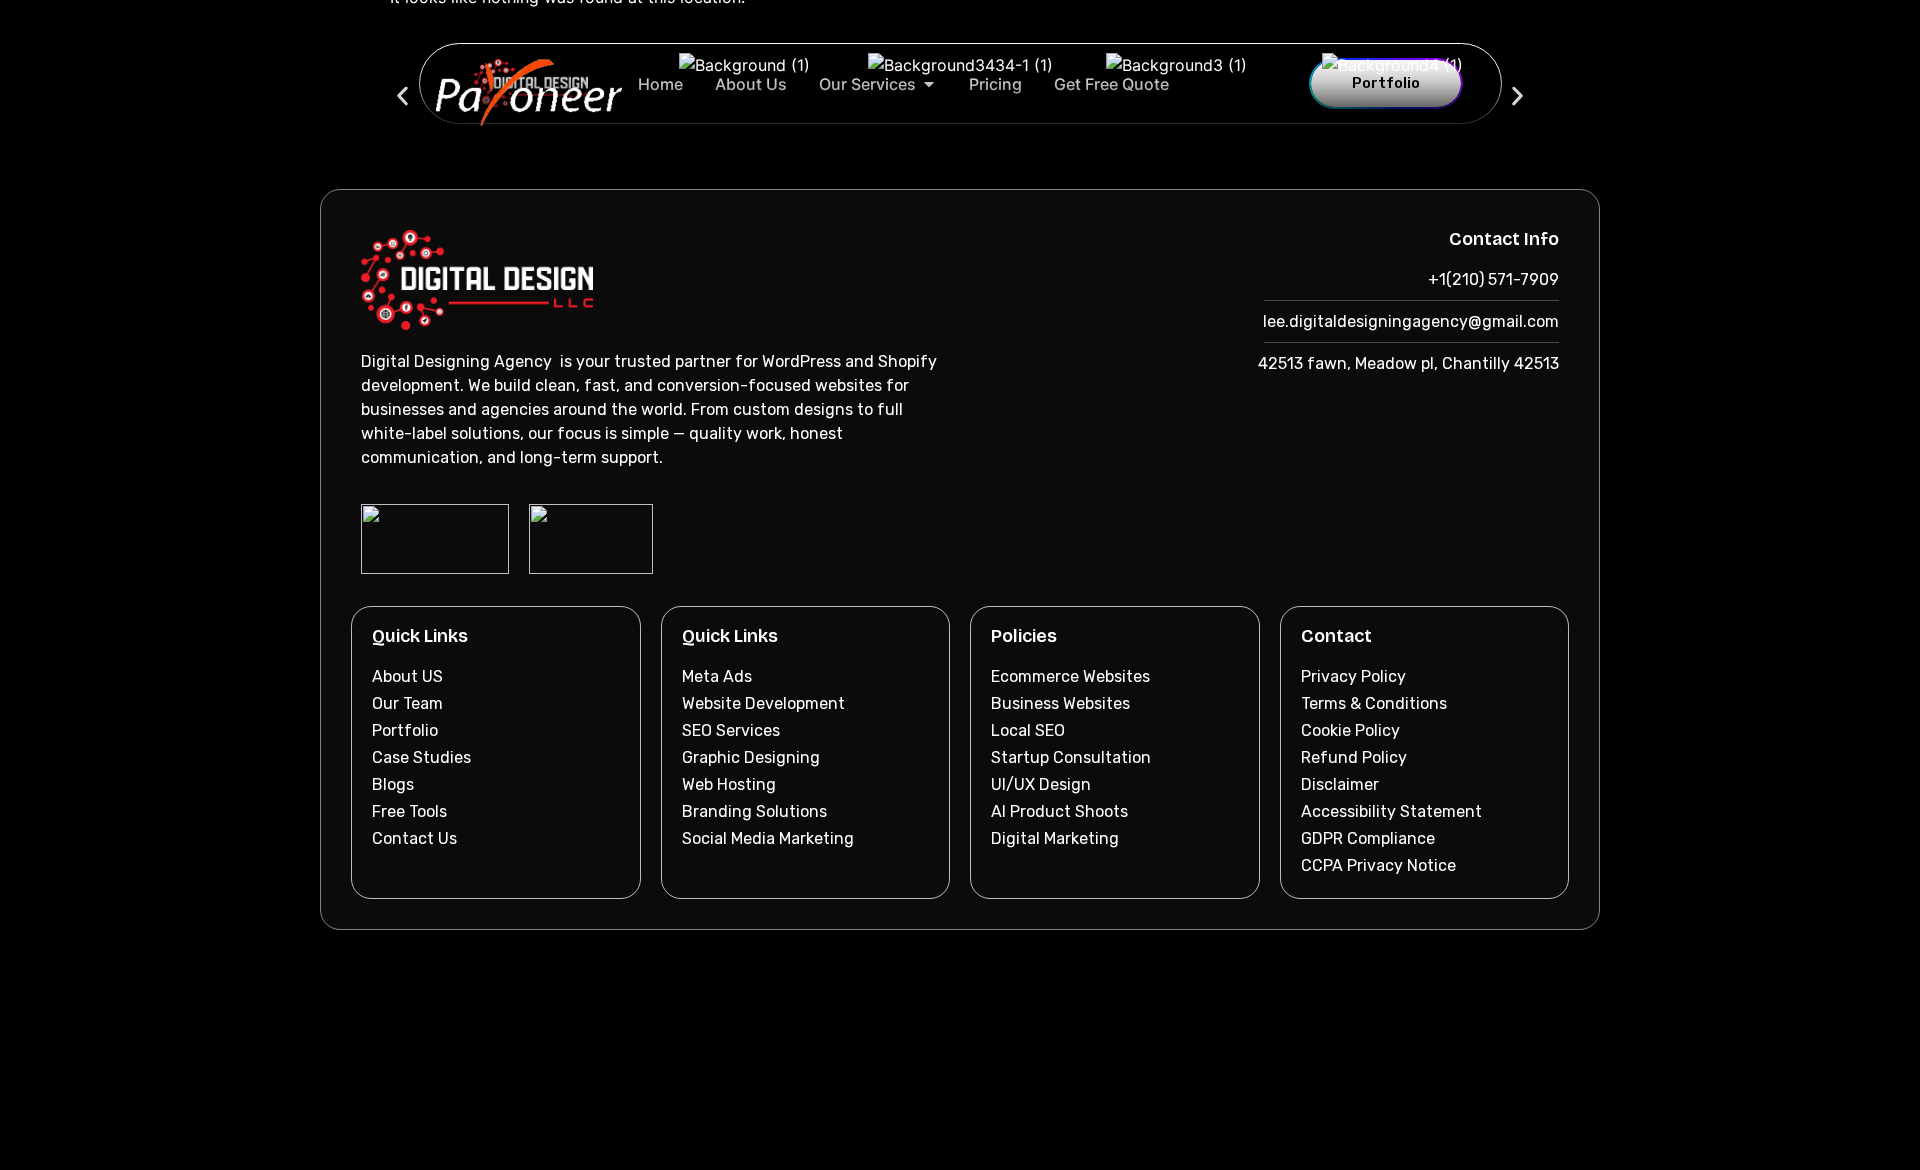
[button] (402, 96)
